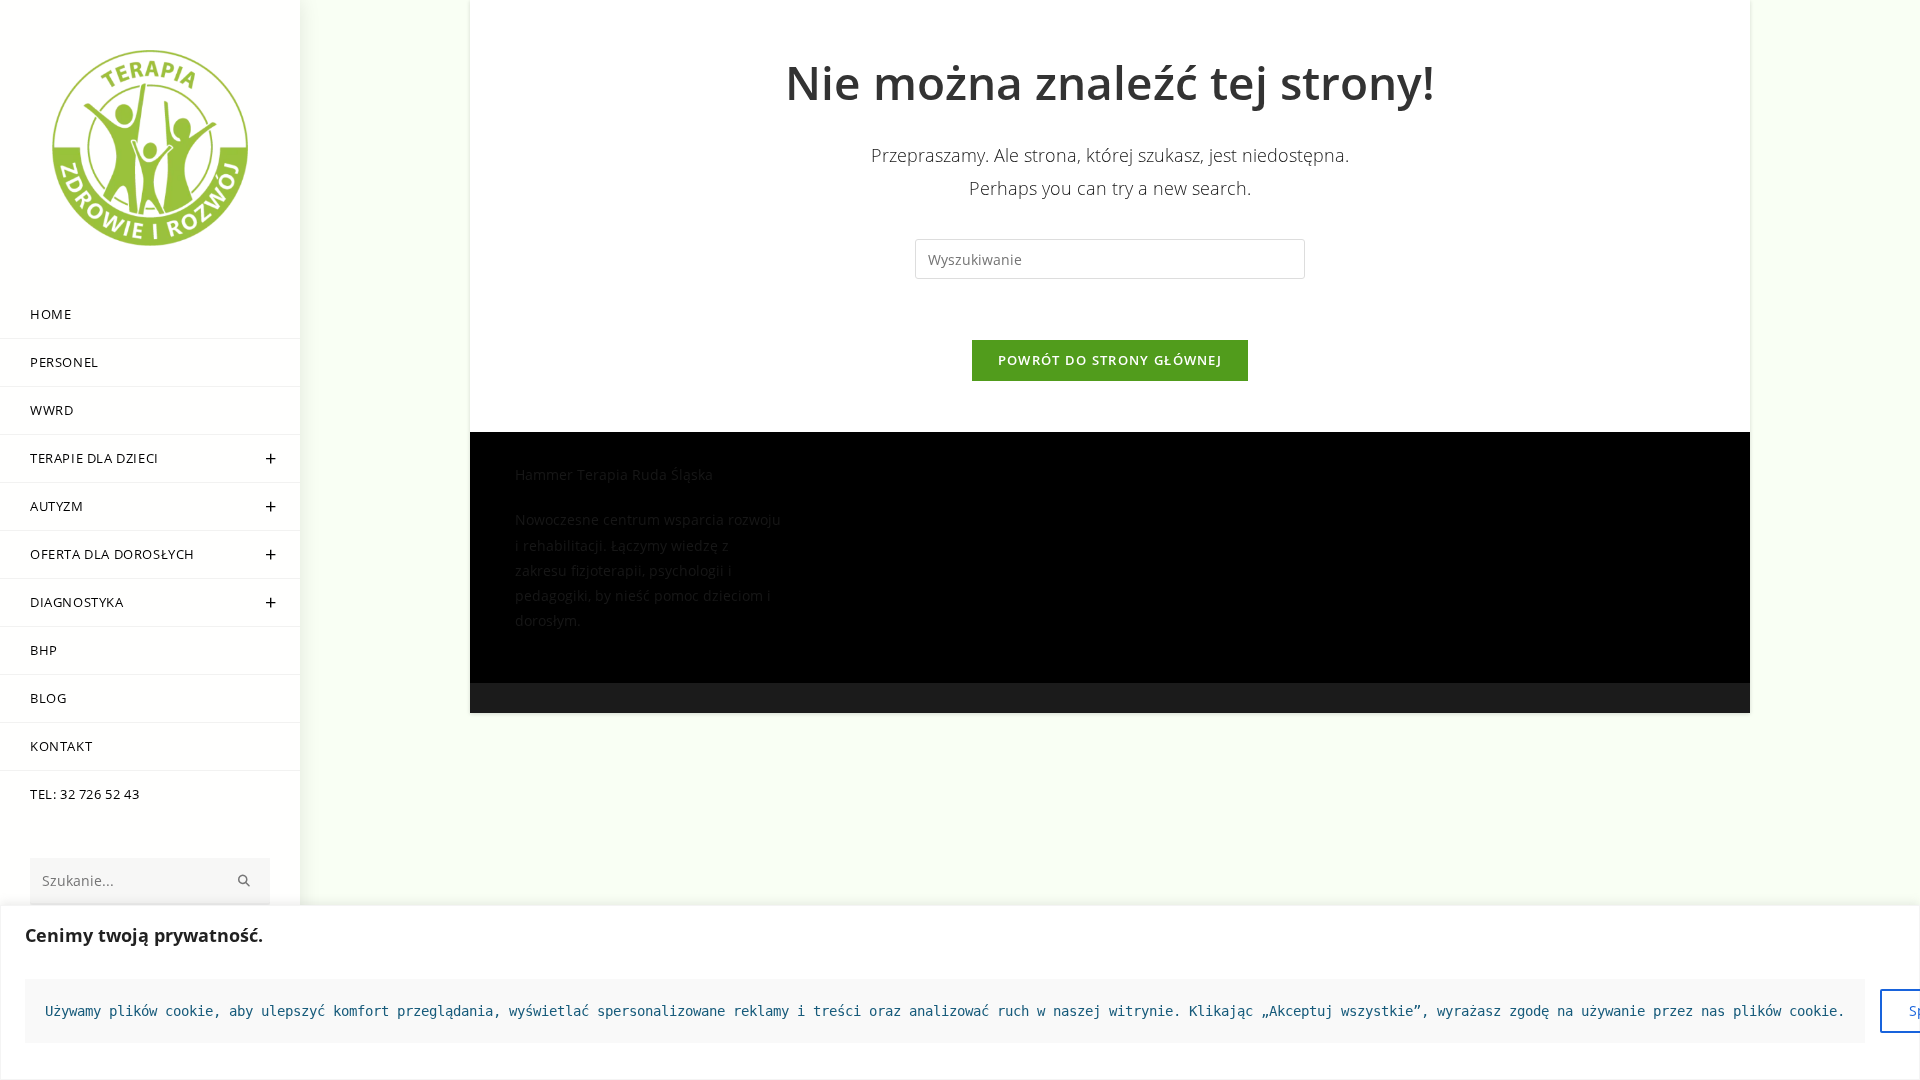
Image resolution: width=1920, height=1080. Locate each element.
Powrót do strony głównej (1110, 360)
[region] (960, 992)
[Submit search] (245, 881)
